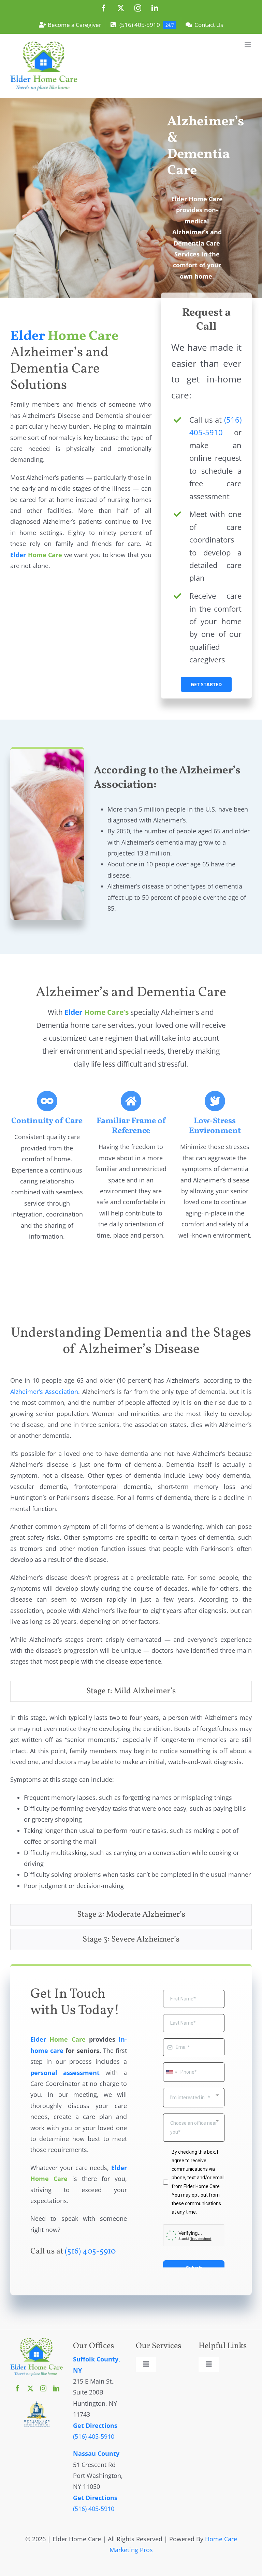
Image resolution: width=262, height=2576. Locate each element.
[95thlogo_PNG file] (37, 2404)
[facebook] (17, 2388)
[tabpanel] (131, 1805)
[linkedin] (56, 2388)
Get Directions (95, 2425)
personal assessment (65, 2073)
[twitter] (30, 2388)
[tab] (131, 1691)
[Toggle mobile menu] (248, 45)
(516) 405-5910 (90, 2251)
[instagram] (43, 2388)
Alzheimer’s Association (44, 1392)
